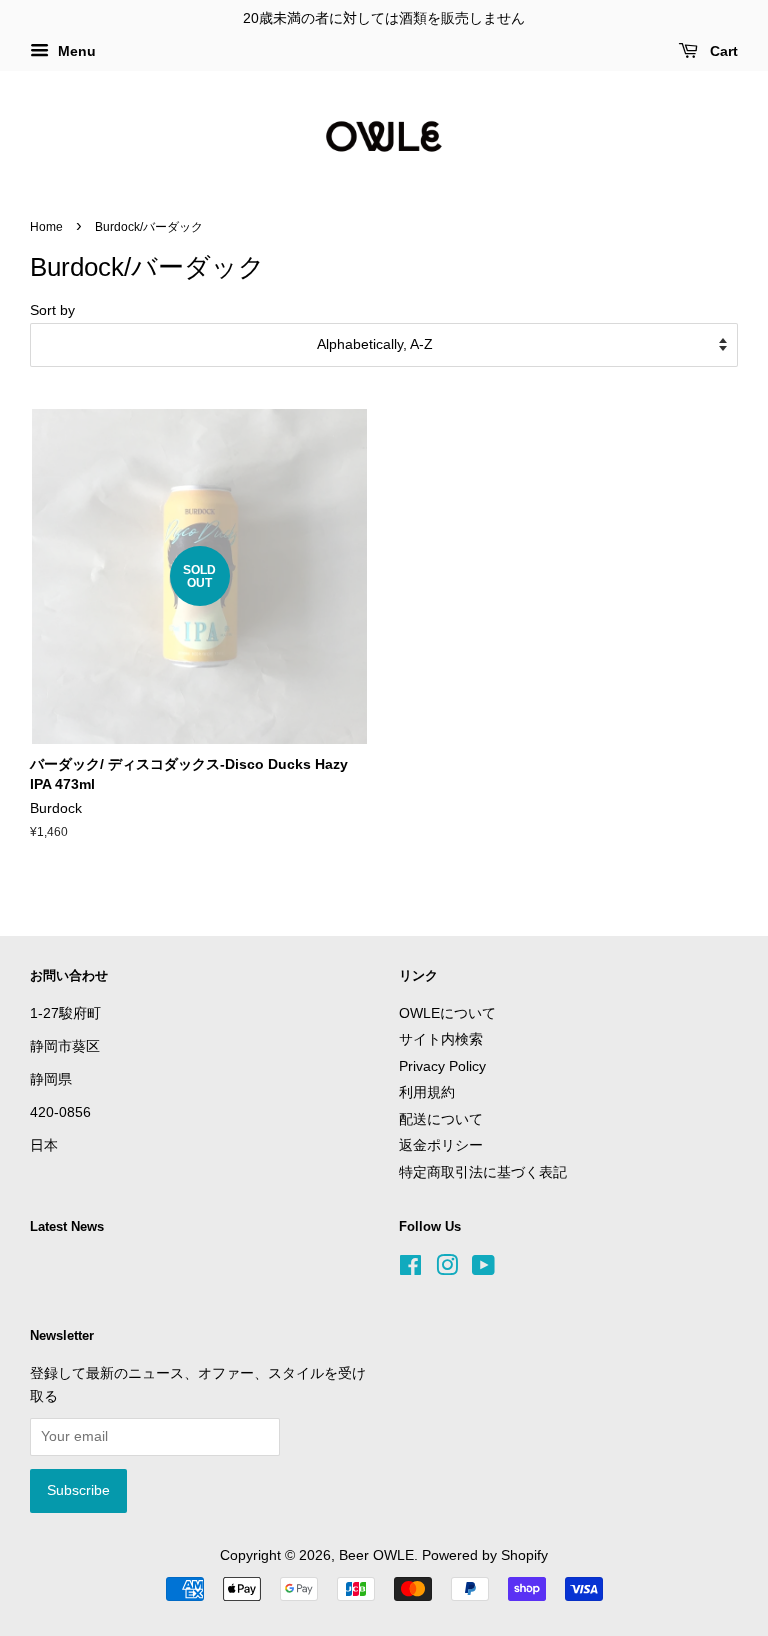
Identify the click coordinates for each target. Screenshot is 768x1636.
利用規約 (427, 1092)
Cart (722, 51)
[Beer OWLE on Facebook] (410, 1269)
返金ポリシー (441, 1145)
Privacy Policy (442, 1066)
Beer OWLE (376, 1555)
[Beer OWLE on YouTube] (483, 1269)
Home (46, 227)
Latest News (67, 1226)
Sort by (52, 310)
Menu (75, 51)
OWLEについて (447, 1013)
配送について (441, 1119)
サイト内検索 (441, 1039)
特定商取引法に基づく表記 (483, 1172)
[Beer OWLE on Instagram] (447, 1269)
